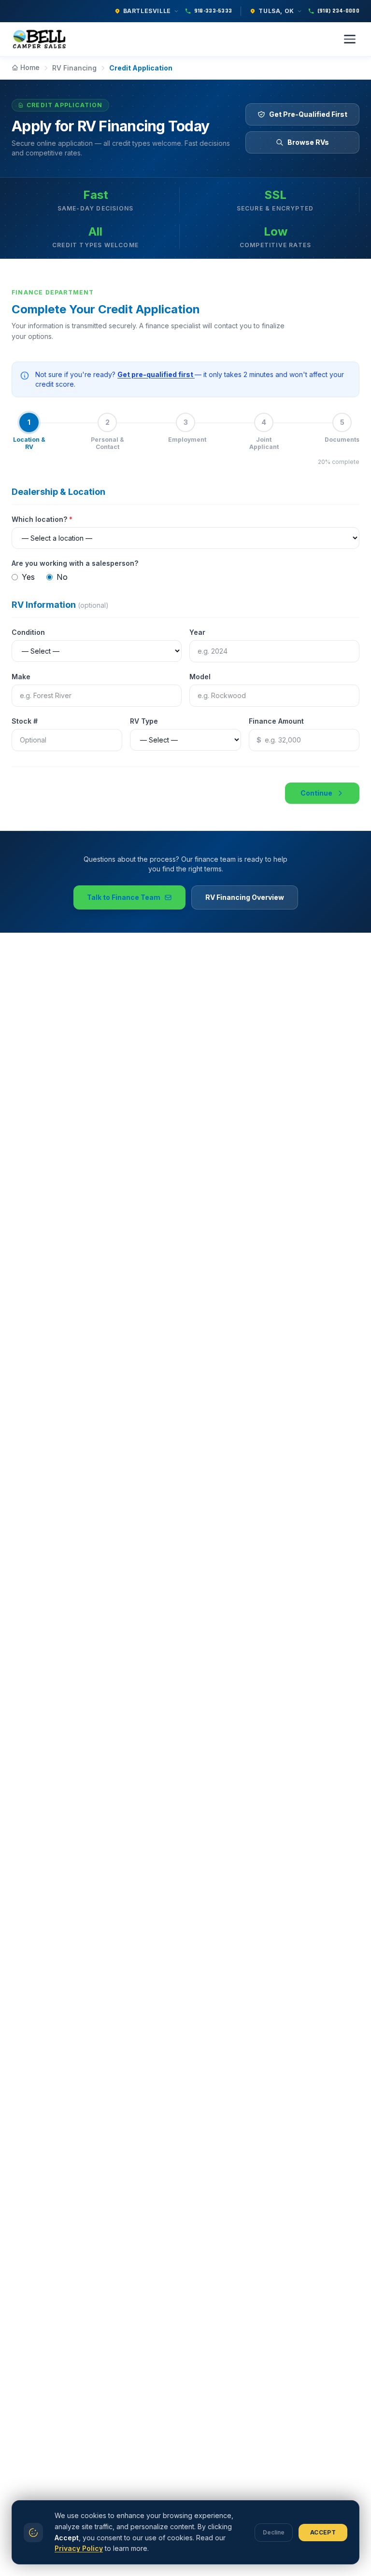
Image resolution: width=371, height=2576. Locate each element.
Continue (316, 793)
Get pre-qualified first (156, 374)
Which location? (42, 519)
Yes (28, 577)
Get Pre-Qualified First (308, 114)
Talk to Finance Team (124, 897)
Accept (323, 2532)
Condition (28, 632)
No (62, 577)
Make (21, 677)
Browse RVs (308, 142)
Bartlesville (147, 11)
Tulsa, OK (276, 11)
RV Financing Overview (245, 897)
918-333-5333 (213, 11)
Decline (274, 2532)
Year (197, 632)
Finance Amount (276, 721)
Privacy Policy (79, 2548)
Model (200, 677)
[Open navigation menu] (350, 39)
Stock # (25, 721)
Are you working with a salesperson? (75, 563)
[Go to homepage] (41, 39)
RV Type (144, 721)
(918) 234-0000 (338, 11)
